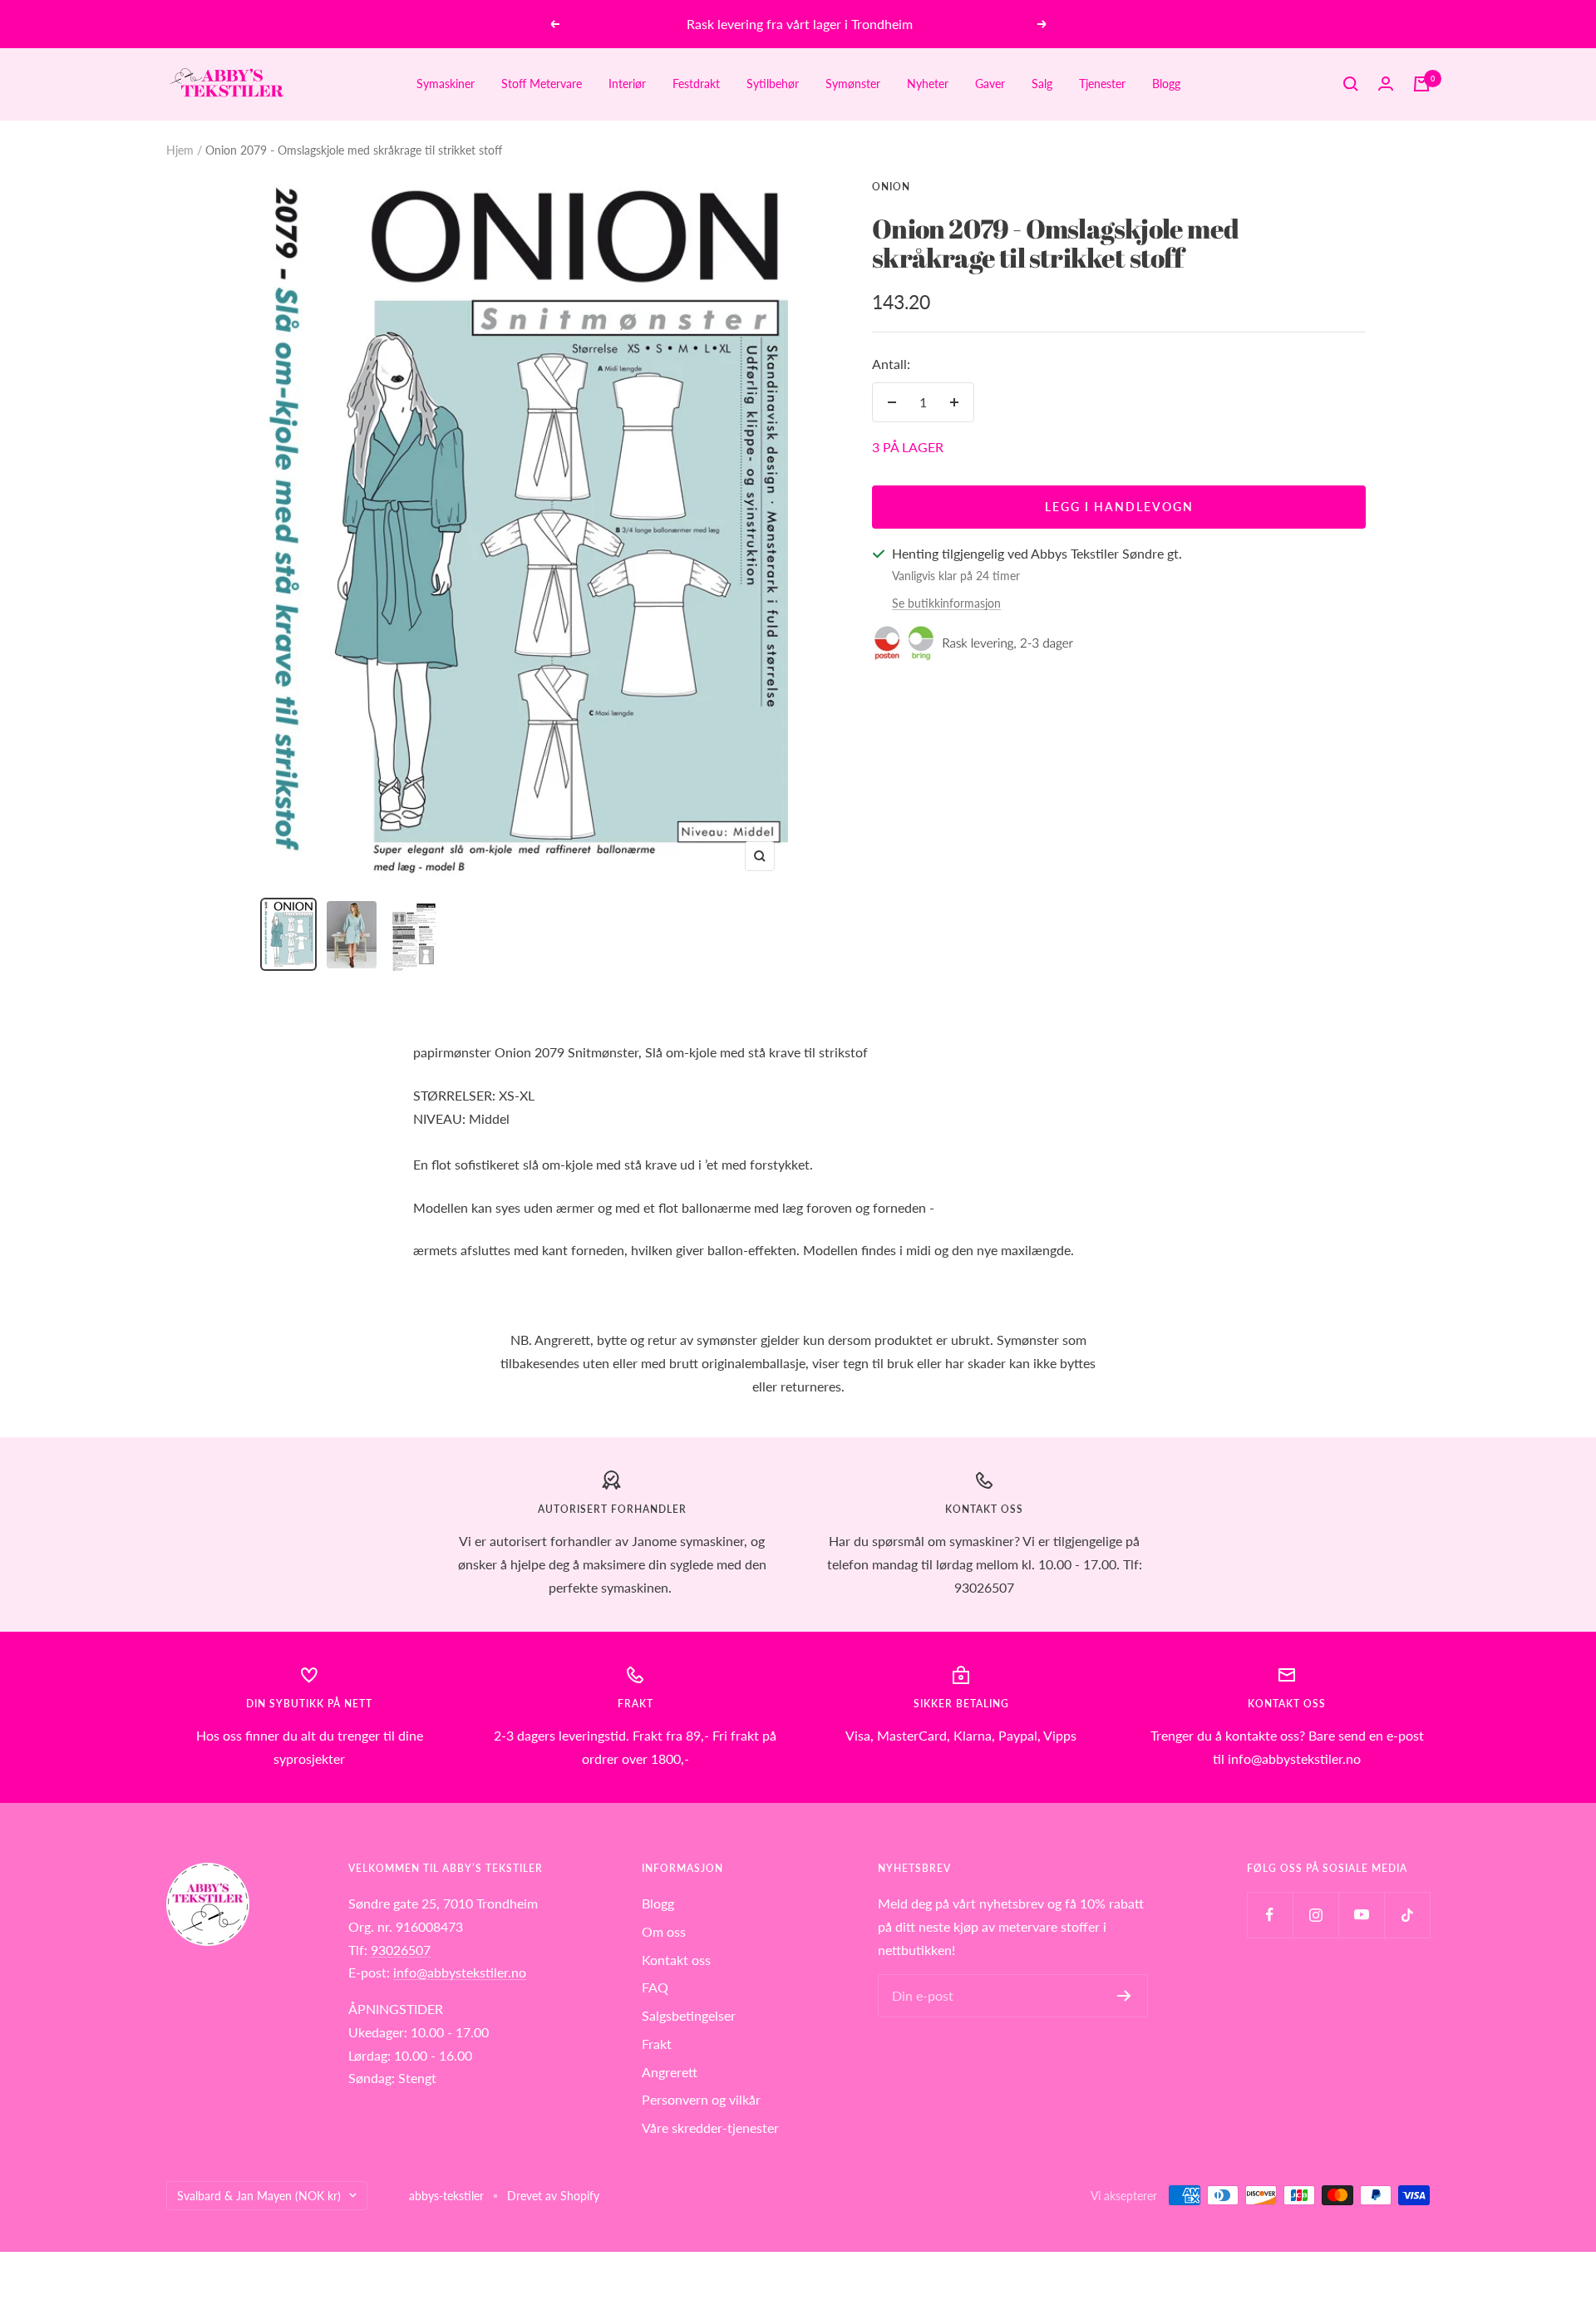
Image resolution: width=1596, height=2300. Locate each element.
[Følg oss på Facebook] (1270, 1915)
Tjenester (1102, 84)
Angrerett (670, 2072)
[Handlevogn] (1421, 84)
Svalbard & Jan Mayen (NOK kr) (259, 2196)
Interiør (627, 84)
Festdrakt (696, 84)
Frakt (657, 2044)
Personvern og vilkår (701, 2099)
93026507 (401, 1950)
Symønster (853, 84)
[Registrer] (1124, 1996)
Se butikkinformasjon (946, 603)
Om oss (664, 1931)
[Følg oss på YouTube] (1361, 1915)
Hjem (180, 150)
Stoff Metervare (542, 84)
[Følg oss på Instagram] (1315, 1915)
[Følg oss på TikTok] (1407, 1915)
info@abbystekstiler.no (460, 1972)
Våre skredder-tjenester (710, 2128)
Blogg (1166, 84)
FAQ (655, 1987)
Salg (1042, 84)
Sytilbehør (773, 84)
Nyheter (928, 84)
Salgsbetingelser (689, 2015)
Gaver (990, 84)
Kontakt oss (676, 1960)
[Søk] (1351, 84)
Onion (891, 187)
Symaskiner (446, 84)
